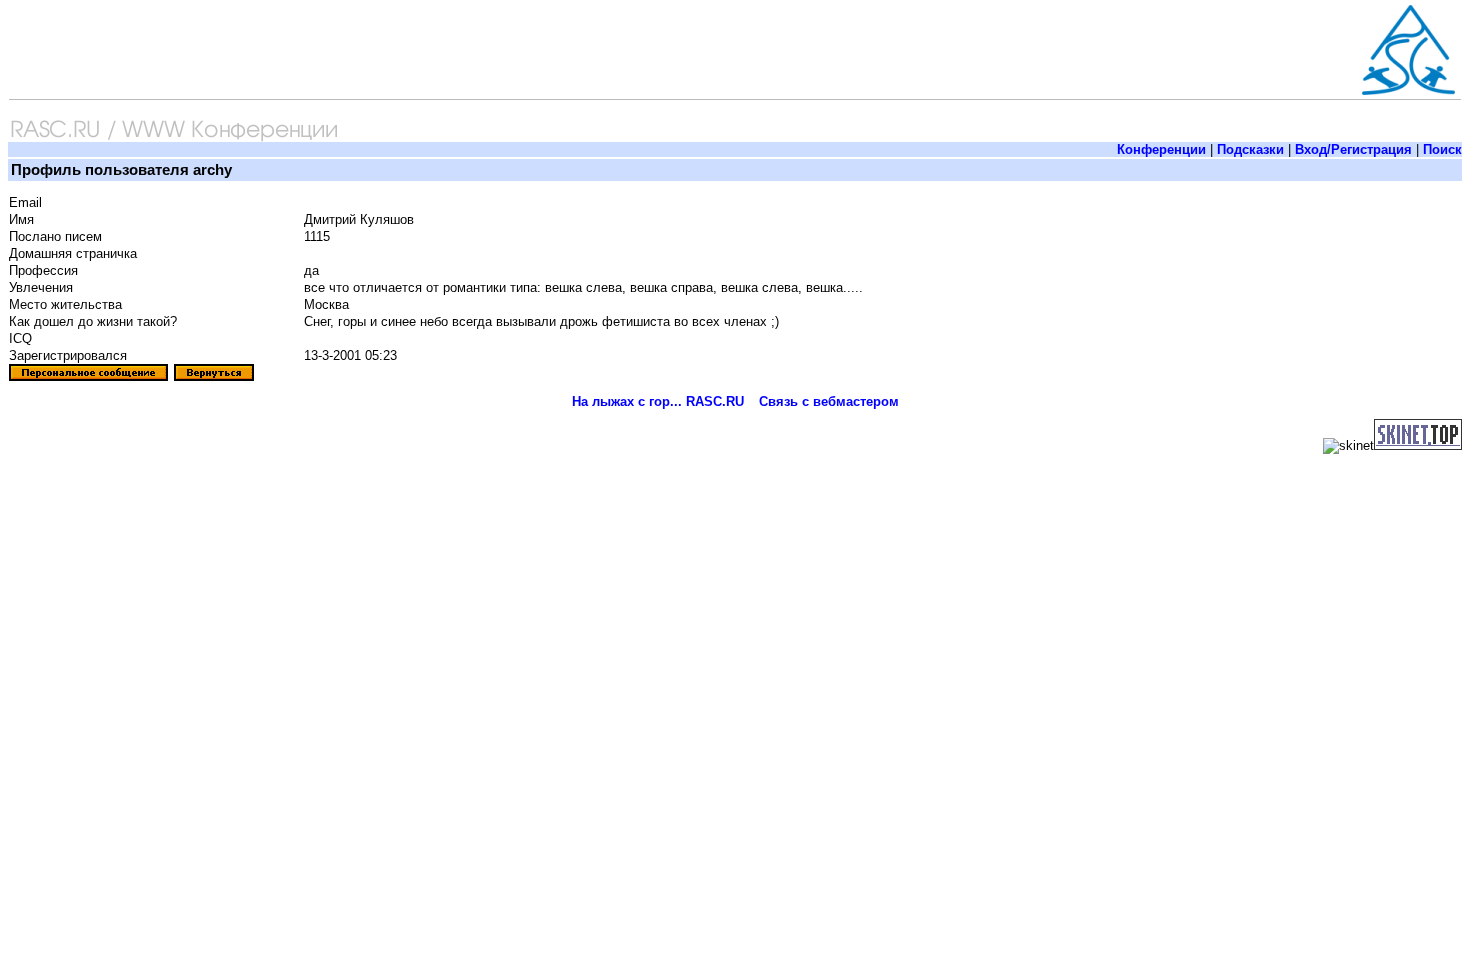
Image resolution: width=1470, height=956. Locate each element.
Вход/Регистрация (1353, 149)
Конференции (1161, 149)
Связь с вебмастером (829, 401)
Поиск (1442, 149)
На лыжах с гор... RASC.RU (658, 401)
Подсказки (1250, 149)
